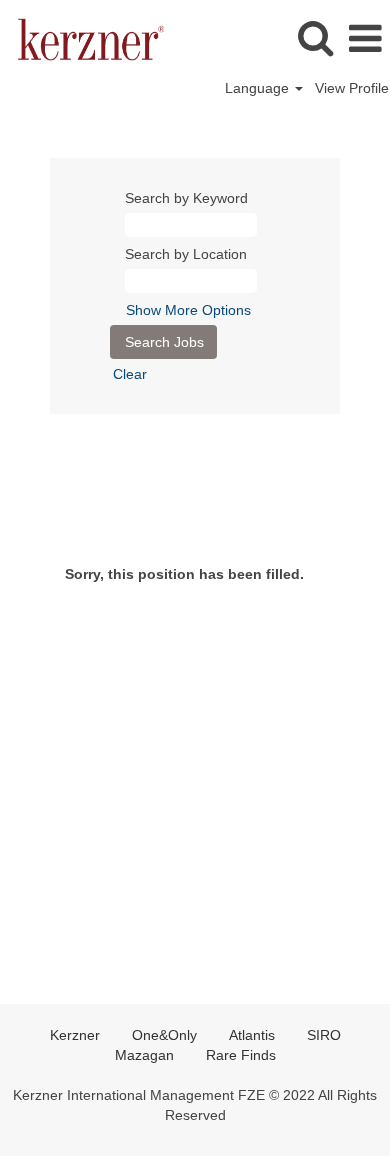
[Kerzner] (83, 38)
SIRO (324, 1035)
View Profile (352, 88)
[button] (365, 38)
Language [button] (259, 88)
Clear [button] (130, 374)
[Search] (315, 37)
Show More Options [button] (188, 310)
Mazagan (144, 1055)
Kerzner (75, 1035)
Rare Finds (241, 1055)
